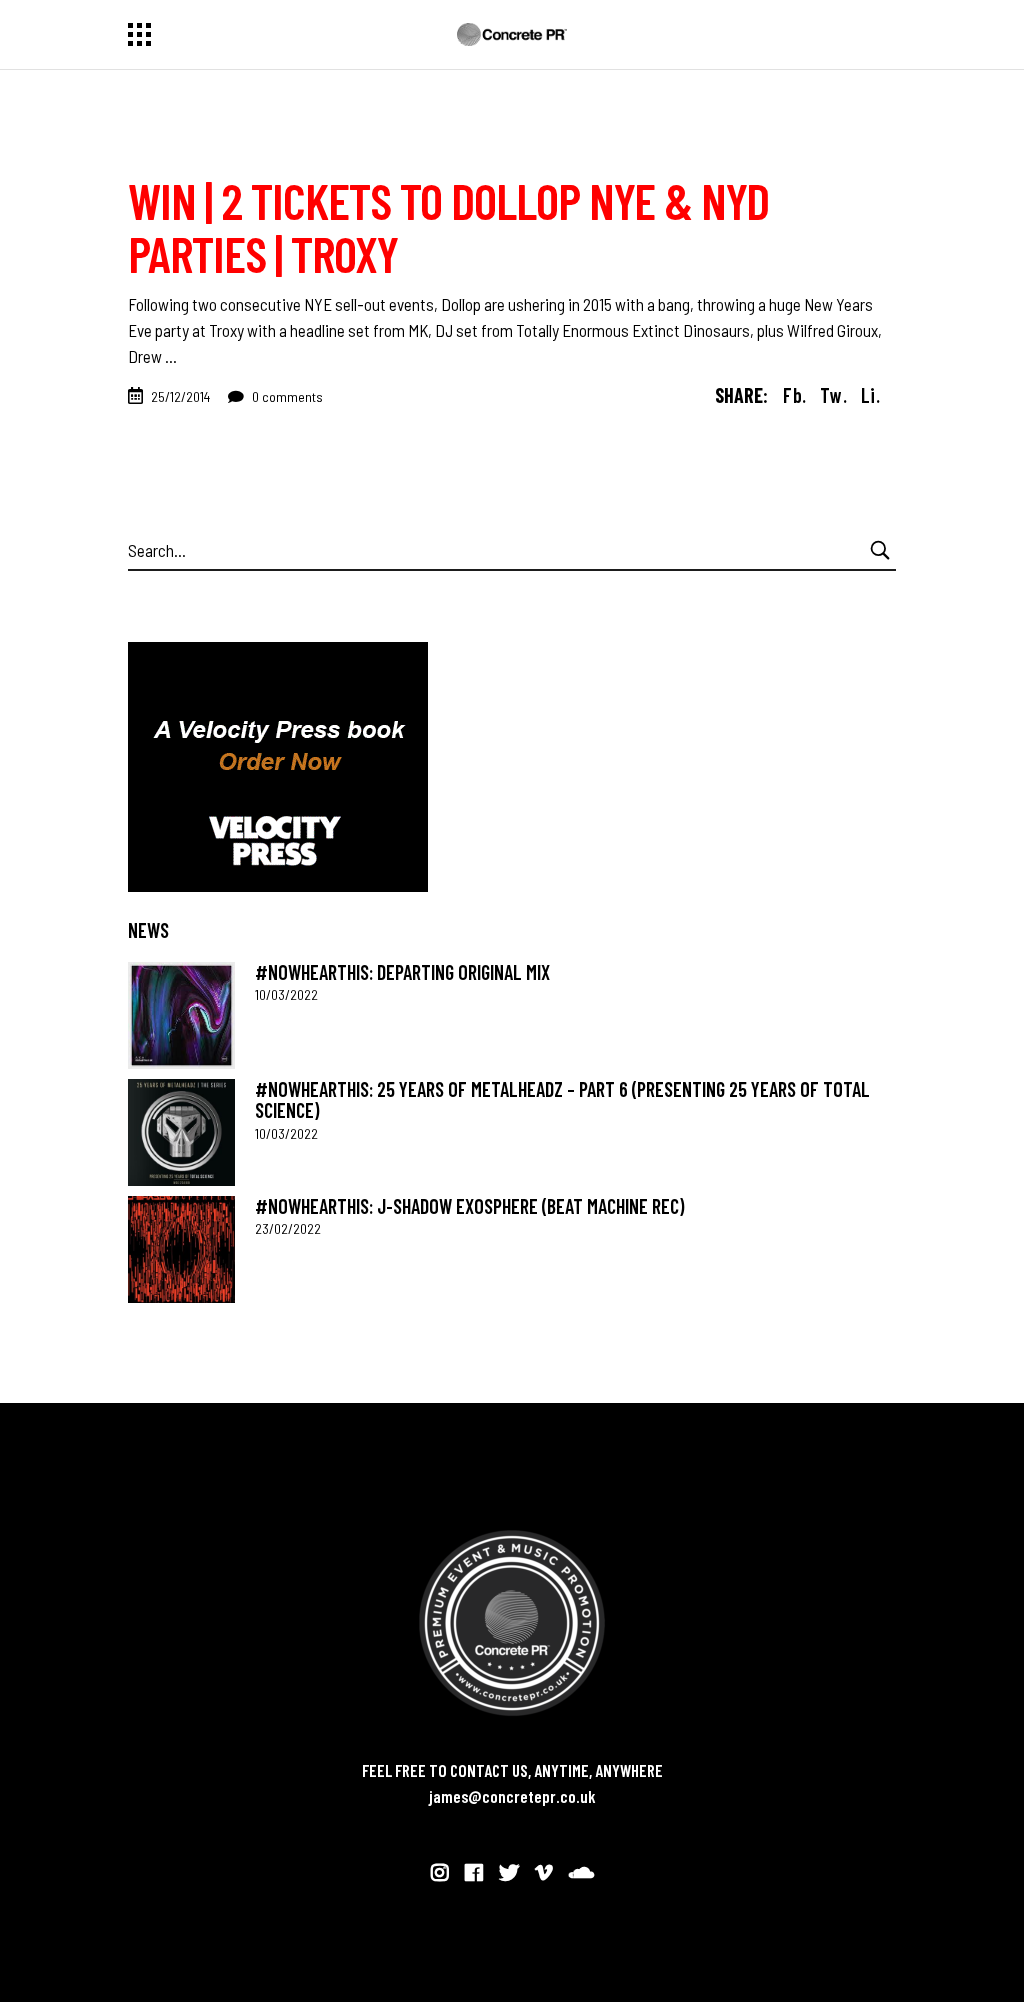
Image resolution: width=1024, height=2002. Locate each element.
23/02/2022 (288, 1228)
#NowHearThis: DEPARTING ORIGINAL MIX (402, 972)
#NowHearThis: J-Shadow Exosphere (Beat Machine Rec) (469, 1206)
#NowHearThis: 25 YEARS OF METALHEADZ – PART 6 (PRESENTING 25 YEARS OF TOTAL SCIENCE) (562, 1099)
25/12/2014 (180, 396)
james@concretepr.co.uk (512, 1796)
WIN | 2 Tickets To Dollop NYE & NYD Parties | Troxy (448, 226)
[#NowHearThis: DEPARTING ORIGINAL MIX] (181, 1015)
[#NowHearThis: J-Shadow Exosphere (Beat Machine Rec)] (181, 1249)
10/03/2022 (286, 994)
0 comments (286, 396)
